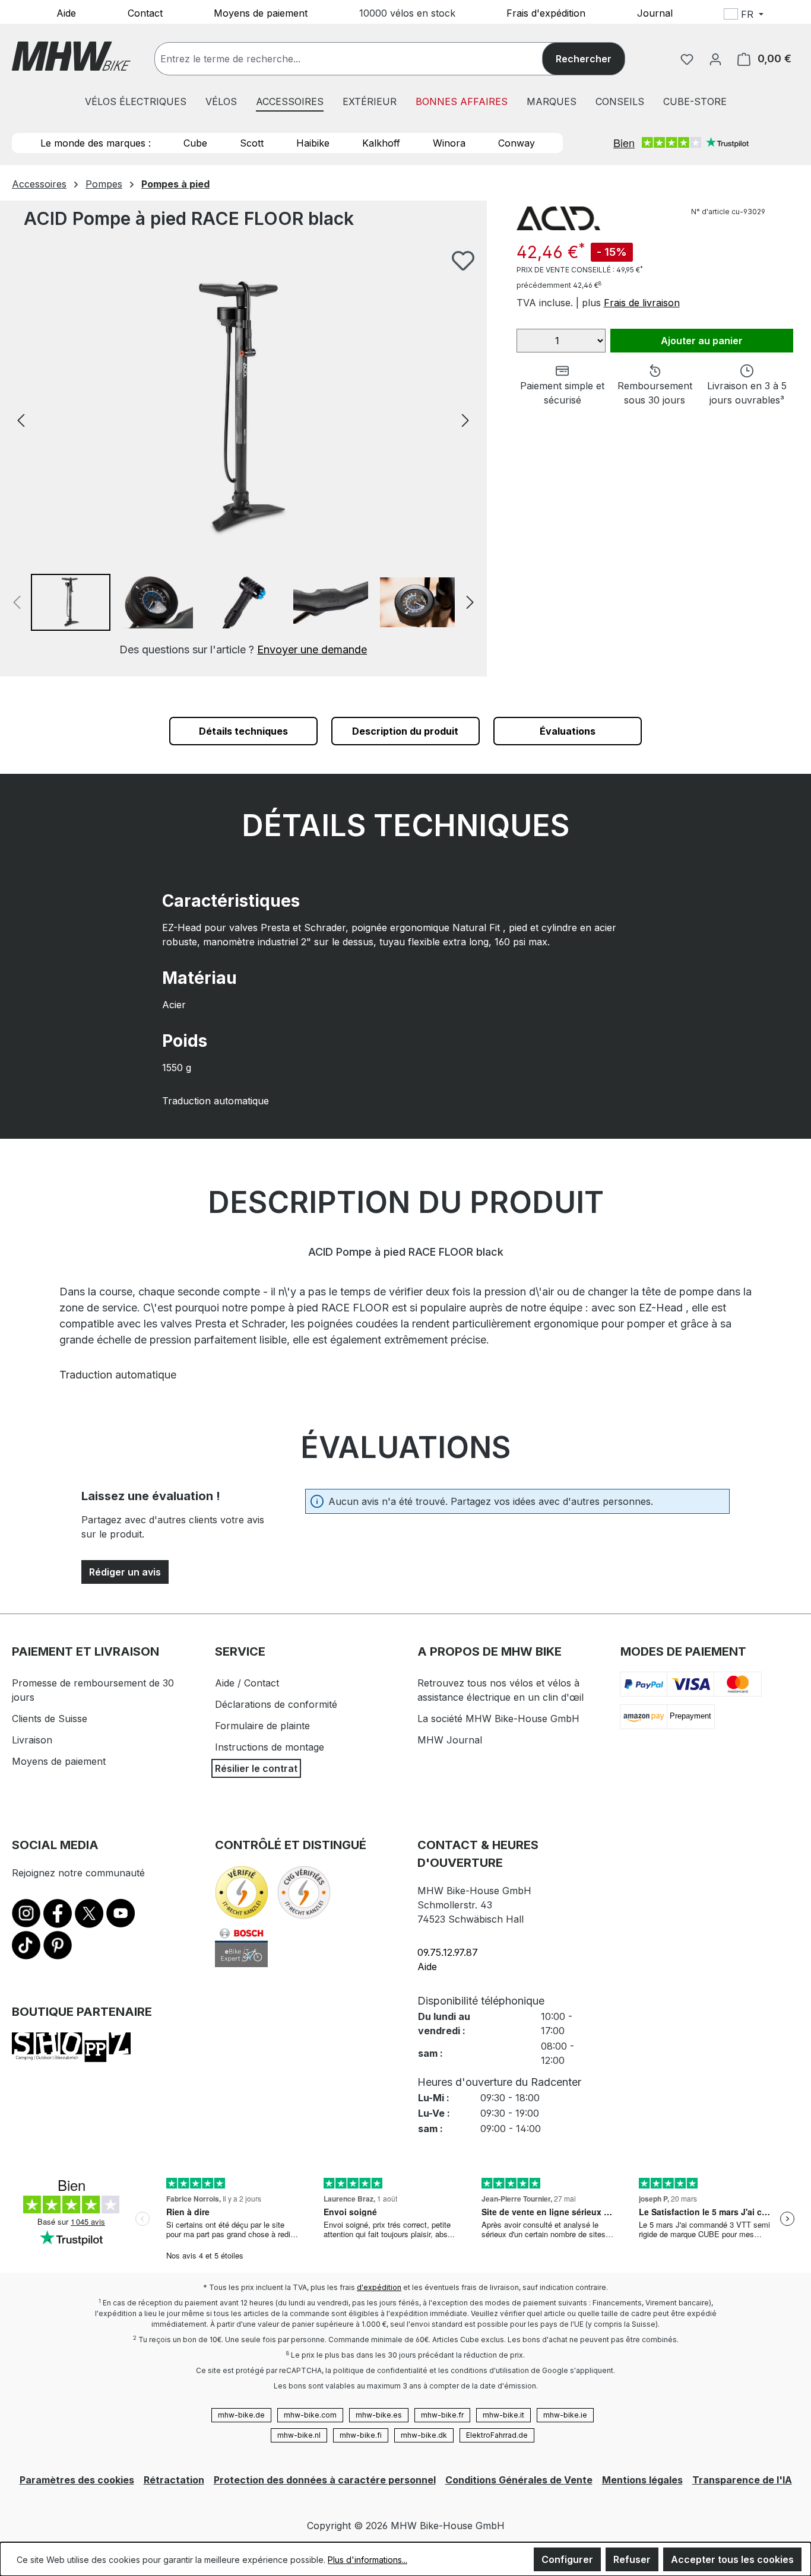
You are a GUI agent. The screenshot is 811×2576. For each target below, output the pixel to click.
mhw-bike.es (379, 2415)
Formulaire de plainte (262, 1726)
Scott (252, 143)
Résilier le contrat (256, 1768)
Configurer (567, 2559)
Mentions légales (642, 2480)
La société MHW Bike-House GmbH (498, 1719)
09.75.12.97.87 (448, 1952)
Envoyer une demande (312, 649)
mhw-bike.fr (442, 2415)
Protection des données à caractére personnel (325, 2480)
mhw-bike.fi (361, 2435)
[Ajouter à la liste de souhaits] (463, 261)
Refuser (632, 2559)
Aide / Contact (247, 1683)
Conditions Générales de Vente (519, 2480)
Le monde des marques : (96, 143)
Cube (195, 143)
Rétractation (174, 2480)
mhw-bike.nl (299, 2435)
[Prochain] (465, 419)
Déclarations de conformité (276, 1704)
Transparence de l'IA (742, 2480)
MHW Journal (450, 1740)
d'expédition (379, 2287)
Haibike (313, 143)
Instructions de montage (270, 1747)
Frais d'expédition (546, 12)
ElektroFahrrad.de (497, 2435)
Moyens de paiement (261, 12)
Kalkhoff (381, 143)
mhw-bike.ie (565, 2415)
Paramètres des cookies (77, 2480)
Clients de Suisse (50, 1719)
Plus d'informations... (368, 2560)
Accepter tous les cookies (732, 2559)
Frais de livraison (642, 303)
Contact (145, 12)
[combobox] (360, 59)
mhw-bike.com (310, 2415)
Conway (517, 143)
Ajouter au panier (702, 341)
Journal (655, 12)
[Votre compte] (715, 59)
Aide (66, 12)
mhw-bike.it (503, 2415)
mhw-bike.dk (424, 2435)
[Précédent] (21, 419)
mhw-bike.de (241, 2415)
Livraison (32, 1740)
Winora (449, 143)
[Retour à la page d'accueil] (71, 56)
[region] (243, 454)
